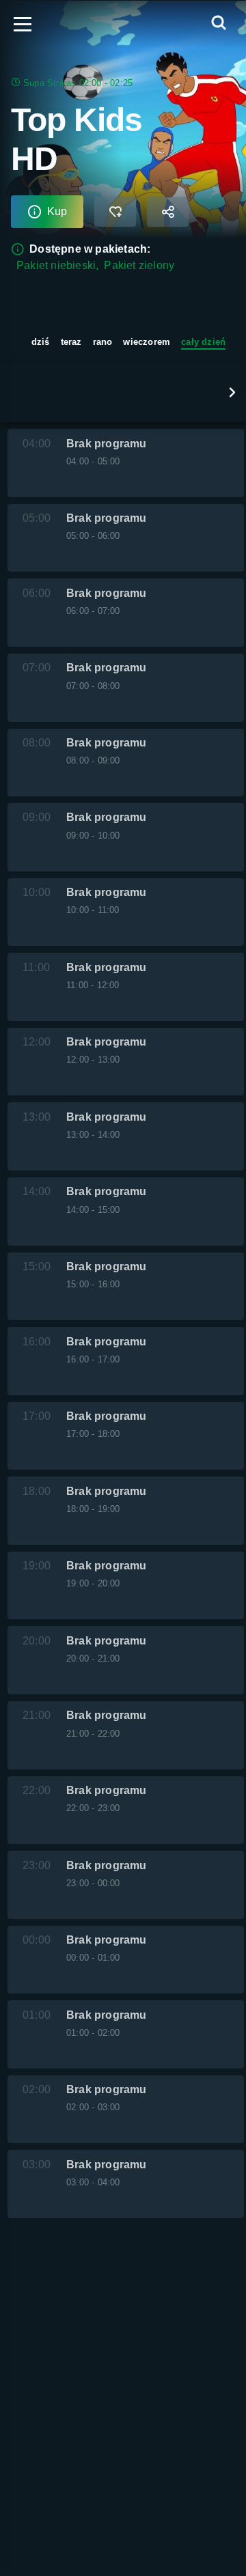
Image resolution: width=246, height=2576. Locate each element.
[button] (232, 392)
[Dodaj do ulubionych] (115, 212)
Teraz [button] (71, 342)
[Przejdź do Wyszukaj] (219, 24)
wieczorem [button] (147, 342)
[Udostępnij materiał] (168, 212)
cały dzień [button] (203, 342)
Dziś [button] (41, 342)
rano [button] (103, 342)
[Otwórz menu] (23, 24)
